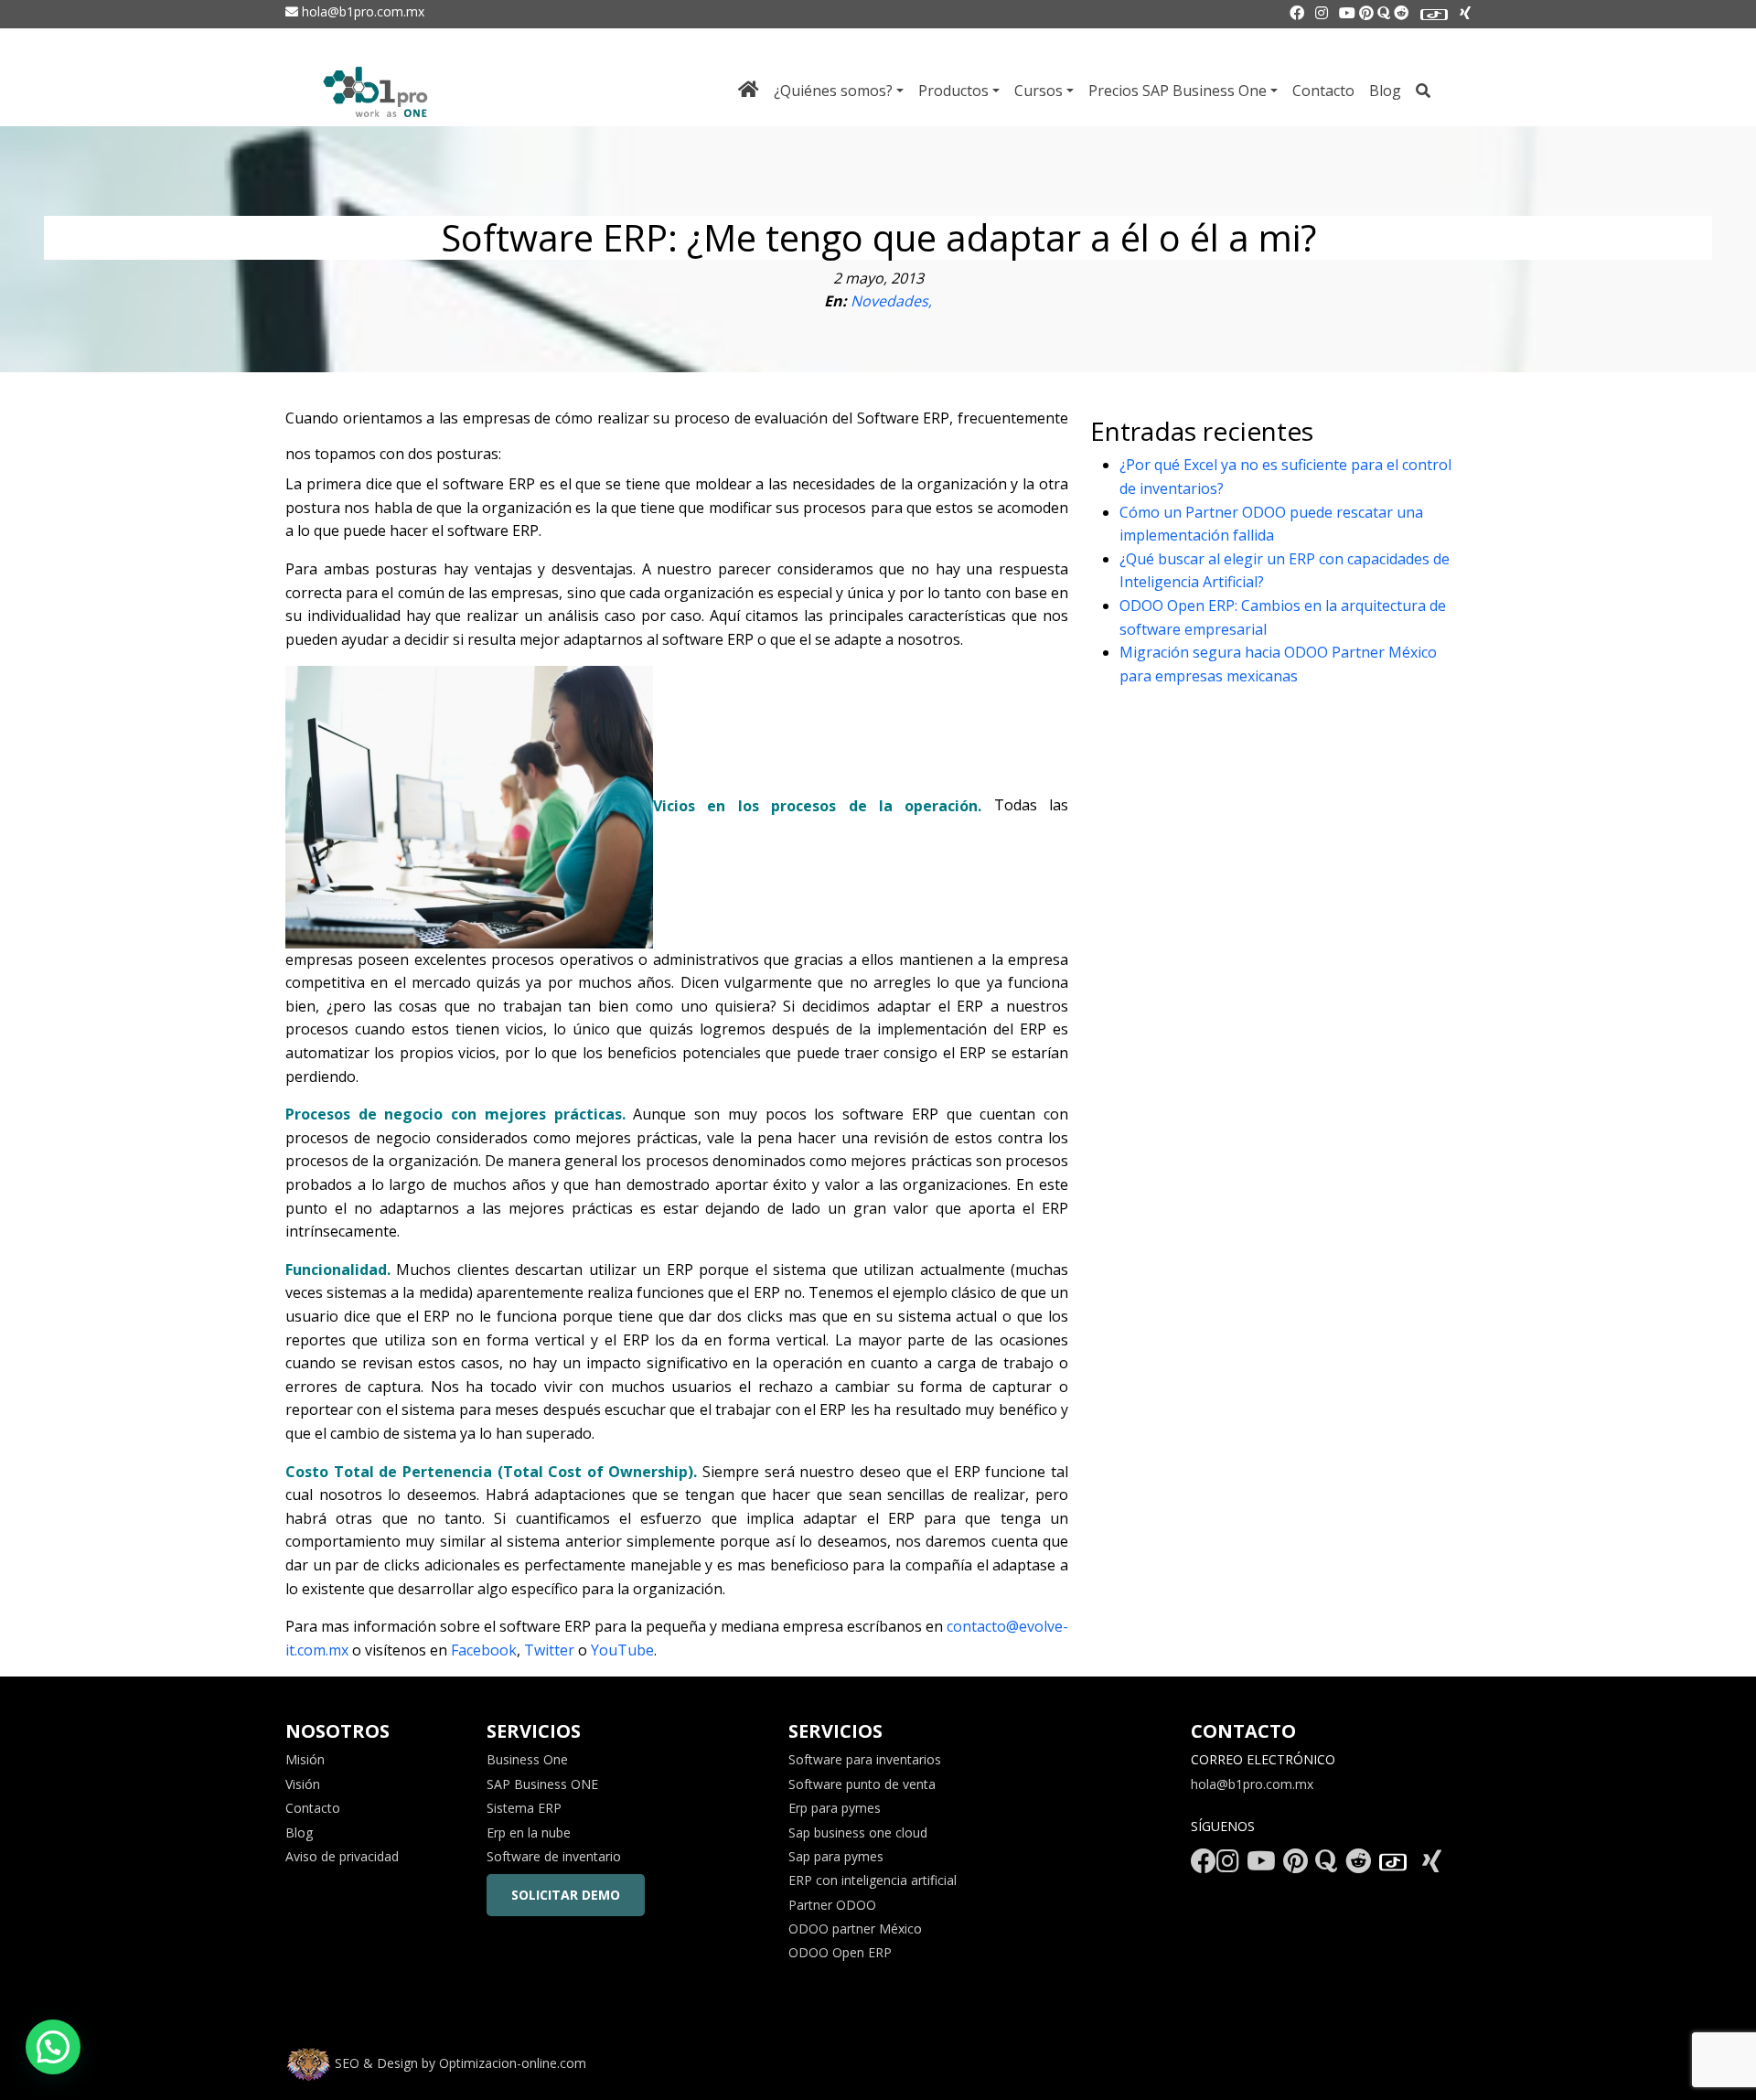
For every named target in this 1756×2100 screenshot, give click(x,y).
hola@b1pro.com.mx (361, 11)
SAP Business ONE (542, 1784)
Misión (305, 1759)
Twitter (551, 1650)
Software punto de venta (862, 1784)
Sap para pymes (836, 1856)
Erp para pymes (835, 1808)
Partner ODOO (832, 1905)
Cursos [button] (1039, 91)
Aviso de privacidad (342, 1856)
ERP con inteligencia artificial (873, 1880)
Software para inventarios (865, 1759)
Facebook (484, 1650)
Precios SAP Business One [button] (1178, 91)
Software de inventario (554, 1856)
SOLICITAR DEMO (566, 1895)
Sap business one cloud (858, 1832)
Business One (527, 1759)
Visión (303, 1784)
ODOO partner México (855, 1929)
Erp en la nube (529, 1832)
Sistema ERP (524, 1808)
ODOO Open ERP (840, 1952)
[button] (53, 2047)
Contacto (1323, 91)
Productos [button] (953, 91)
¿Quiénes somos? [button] (833, 91)
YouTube (622, 1650)
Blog (1385, 91)
